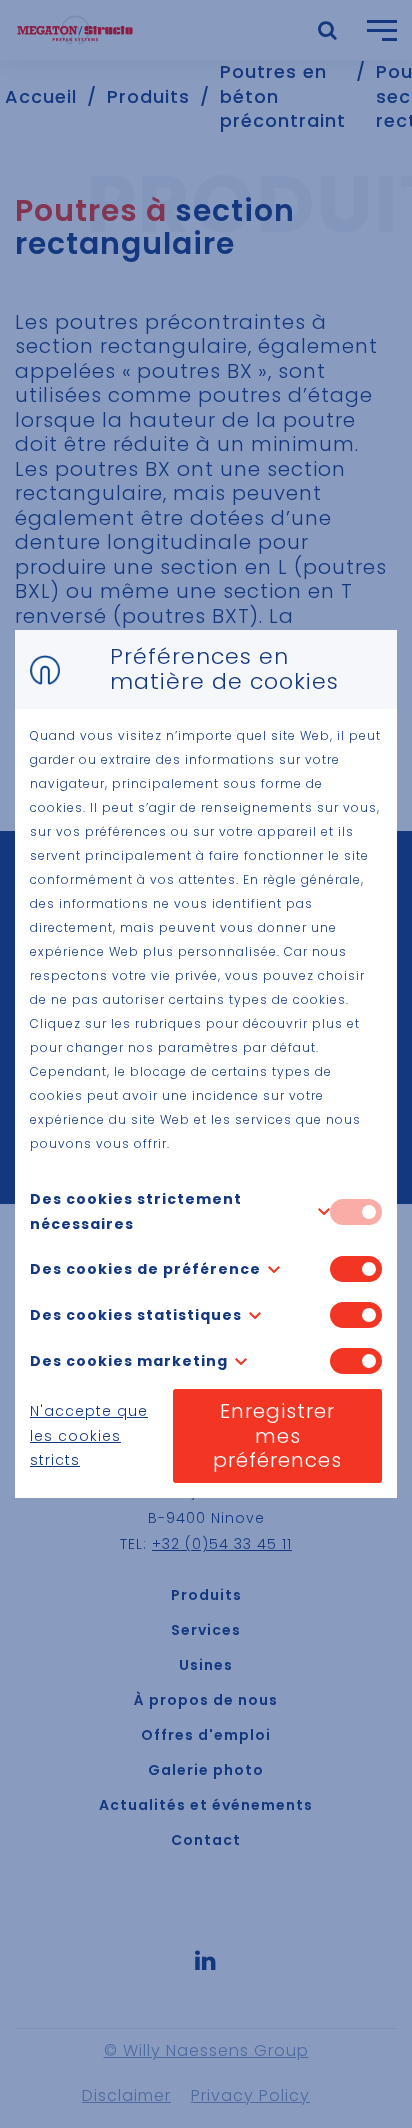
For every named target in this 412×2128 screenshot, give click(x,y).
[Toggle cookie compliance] (356, 1269)
